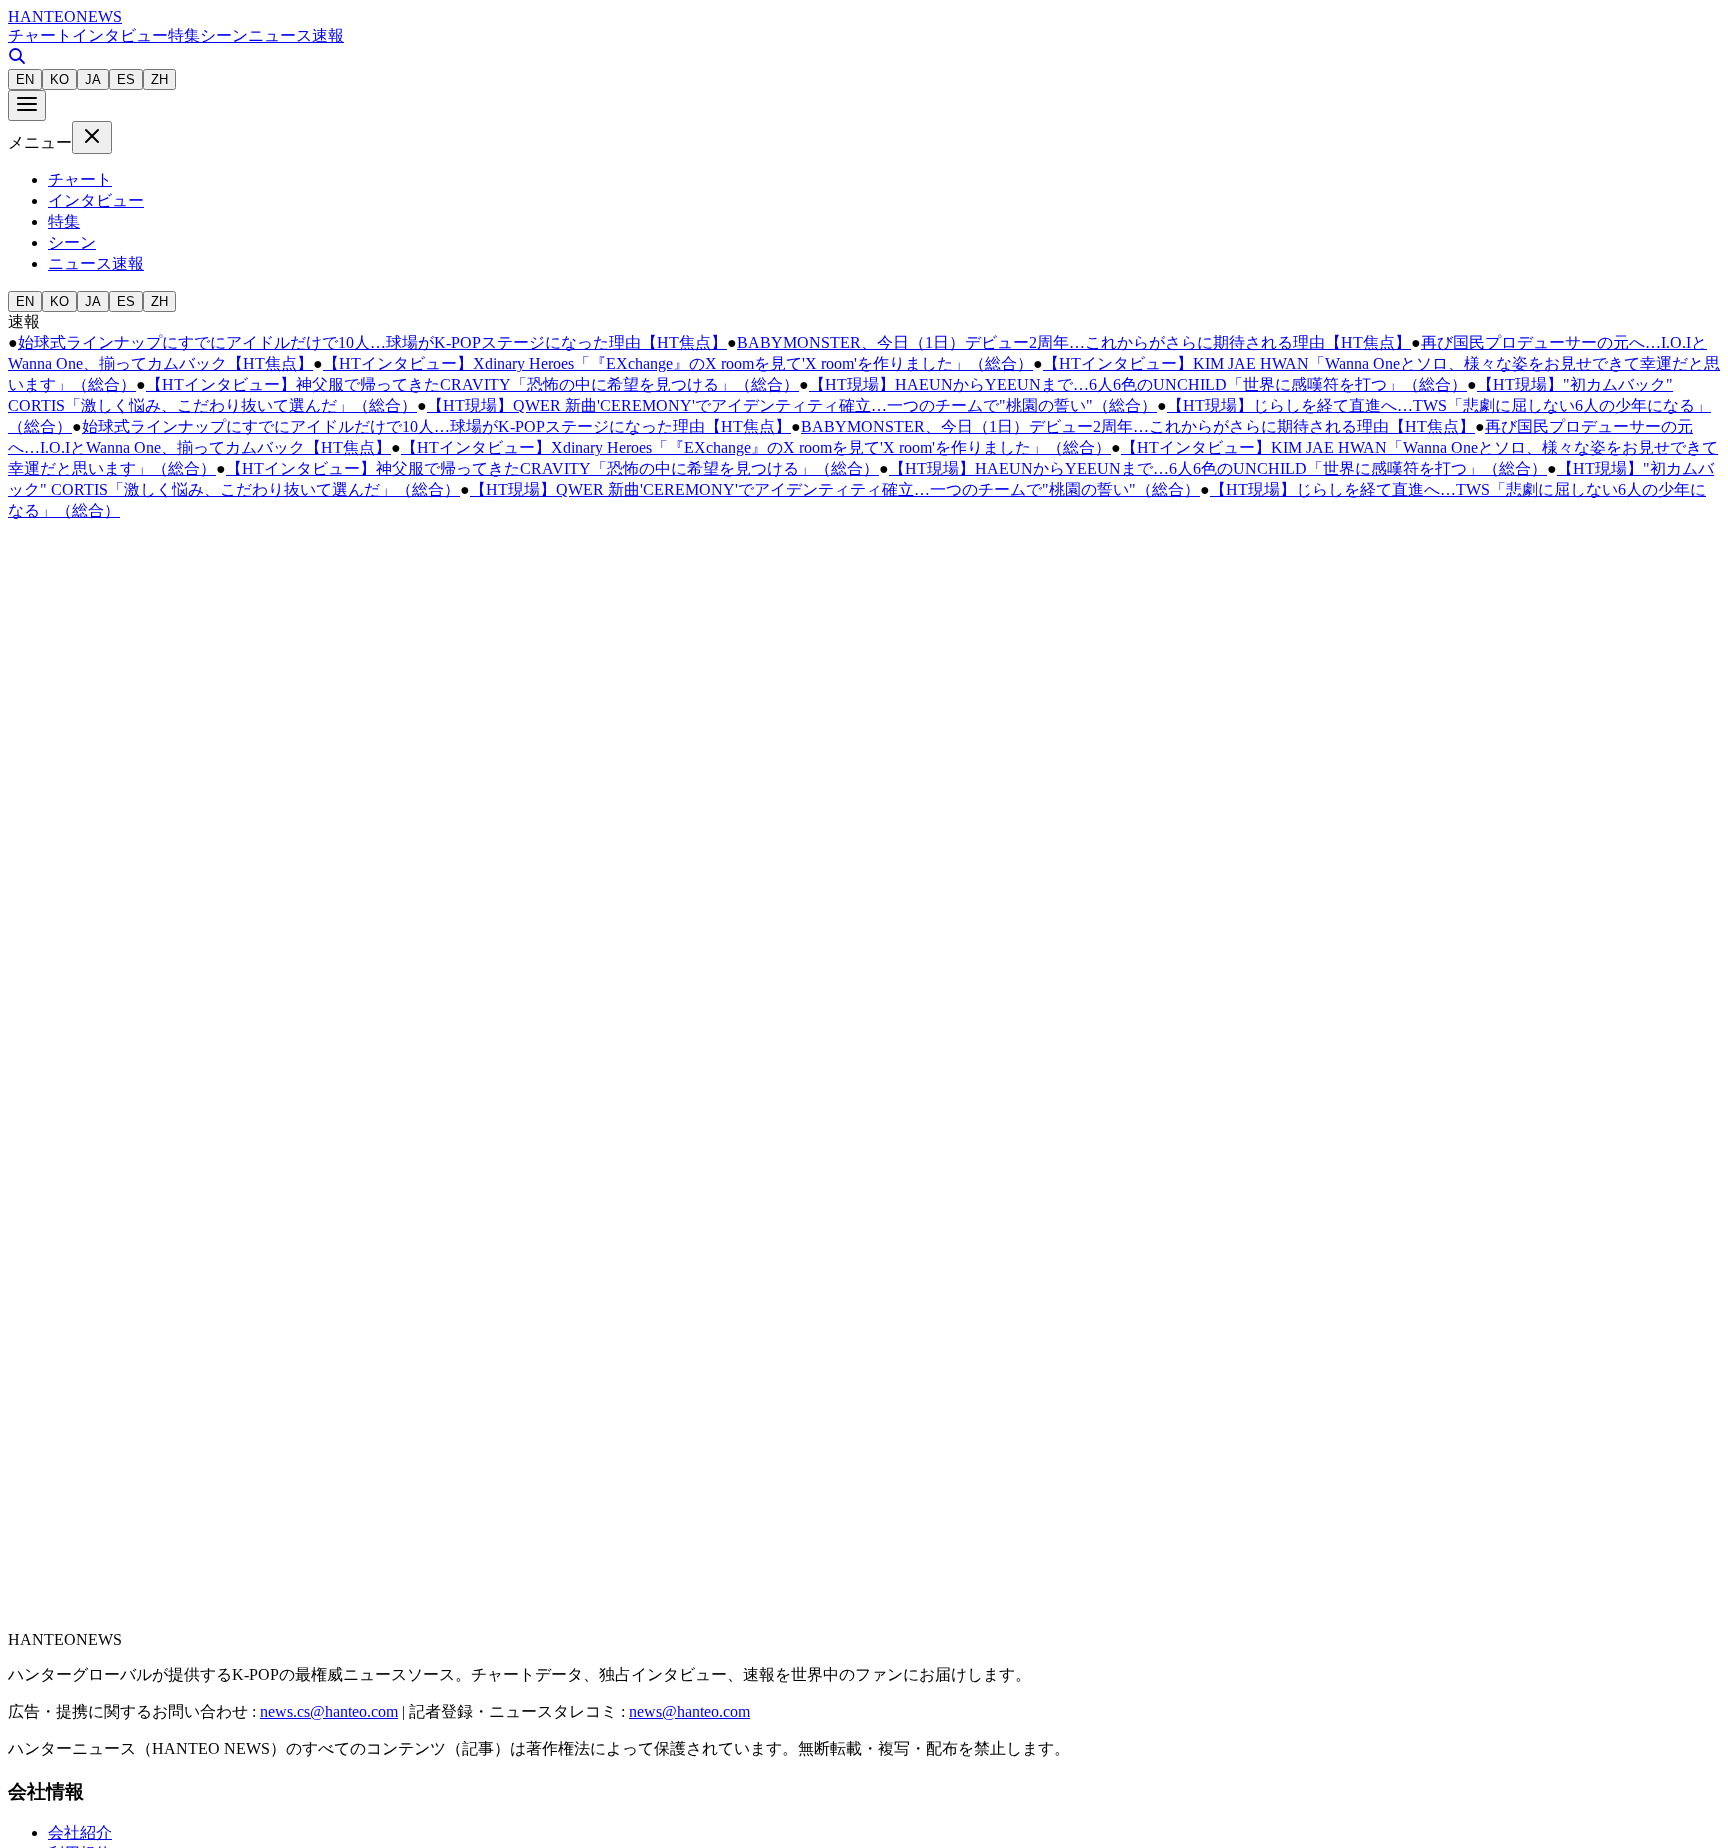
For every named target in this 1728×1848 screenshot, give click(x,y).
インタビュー (120, 35)
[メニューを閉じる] (92, 137)
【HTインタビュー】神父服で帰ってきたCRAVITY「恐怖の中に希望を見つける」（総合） (472, 384)
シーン (224, 35)
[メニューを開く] (27, 105)
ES (126, 79)
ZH (159, 79)
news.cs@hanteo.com (329, 1711)
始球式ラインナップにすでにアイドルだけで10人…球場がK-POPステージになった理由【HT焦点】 (372, 342)
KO (59, 79)
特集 (184, 35)
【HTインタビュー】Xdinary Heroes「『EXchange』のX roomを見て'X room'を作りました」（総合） (678, 363)
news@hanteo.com (689, 1711)
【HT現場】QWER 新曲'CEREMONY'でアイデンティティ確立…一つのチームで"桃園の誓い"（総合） (792, 405)
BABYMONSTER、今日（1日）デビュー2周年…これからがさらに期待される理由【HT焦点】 (1074, 342)
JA (93, 79)
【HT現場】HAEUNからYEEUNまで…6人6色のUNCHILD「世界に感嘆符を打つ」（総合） (1138, 384)
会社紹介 (80, 1832)
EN (25, 79)
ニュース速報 (296, 35)
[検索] (17, 59)
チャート (40, 35)
